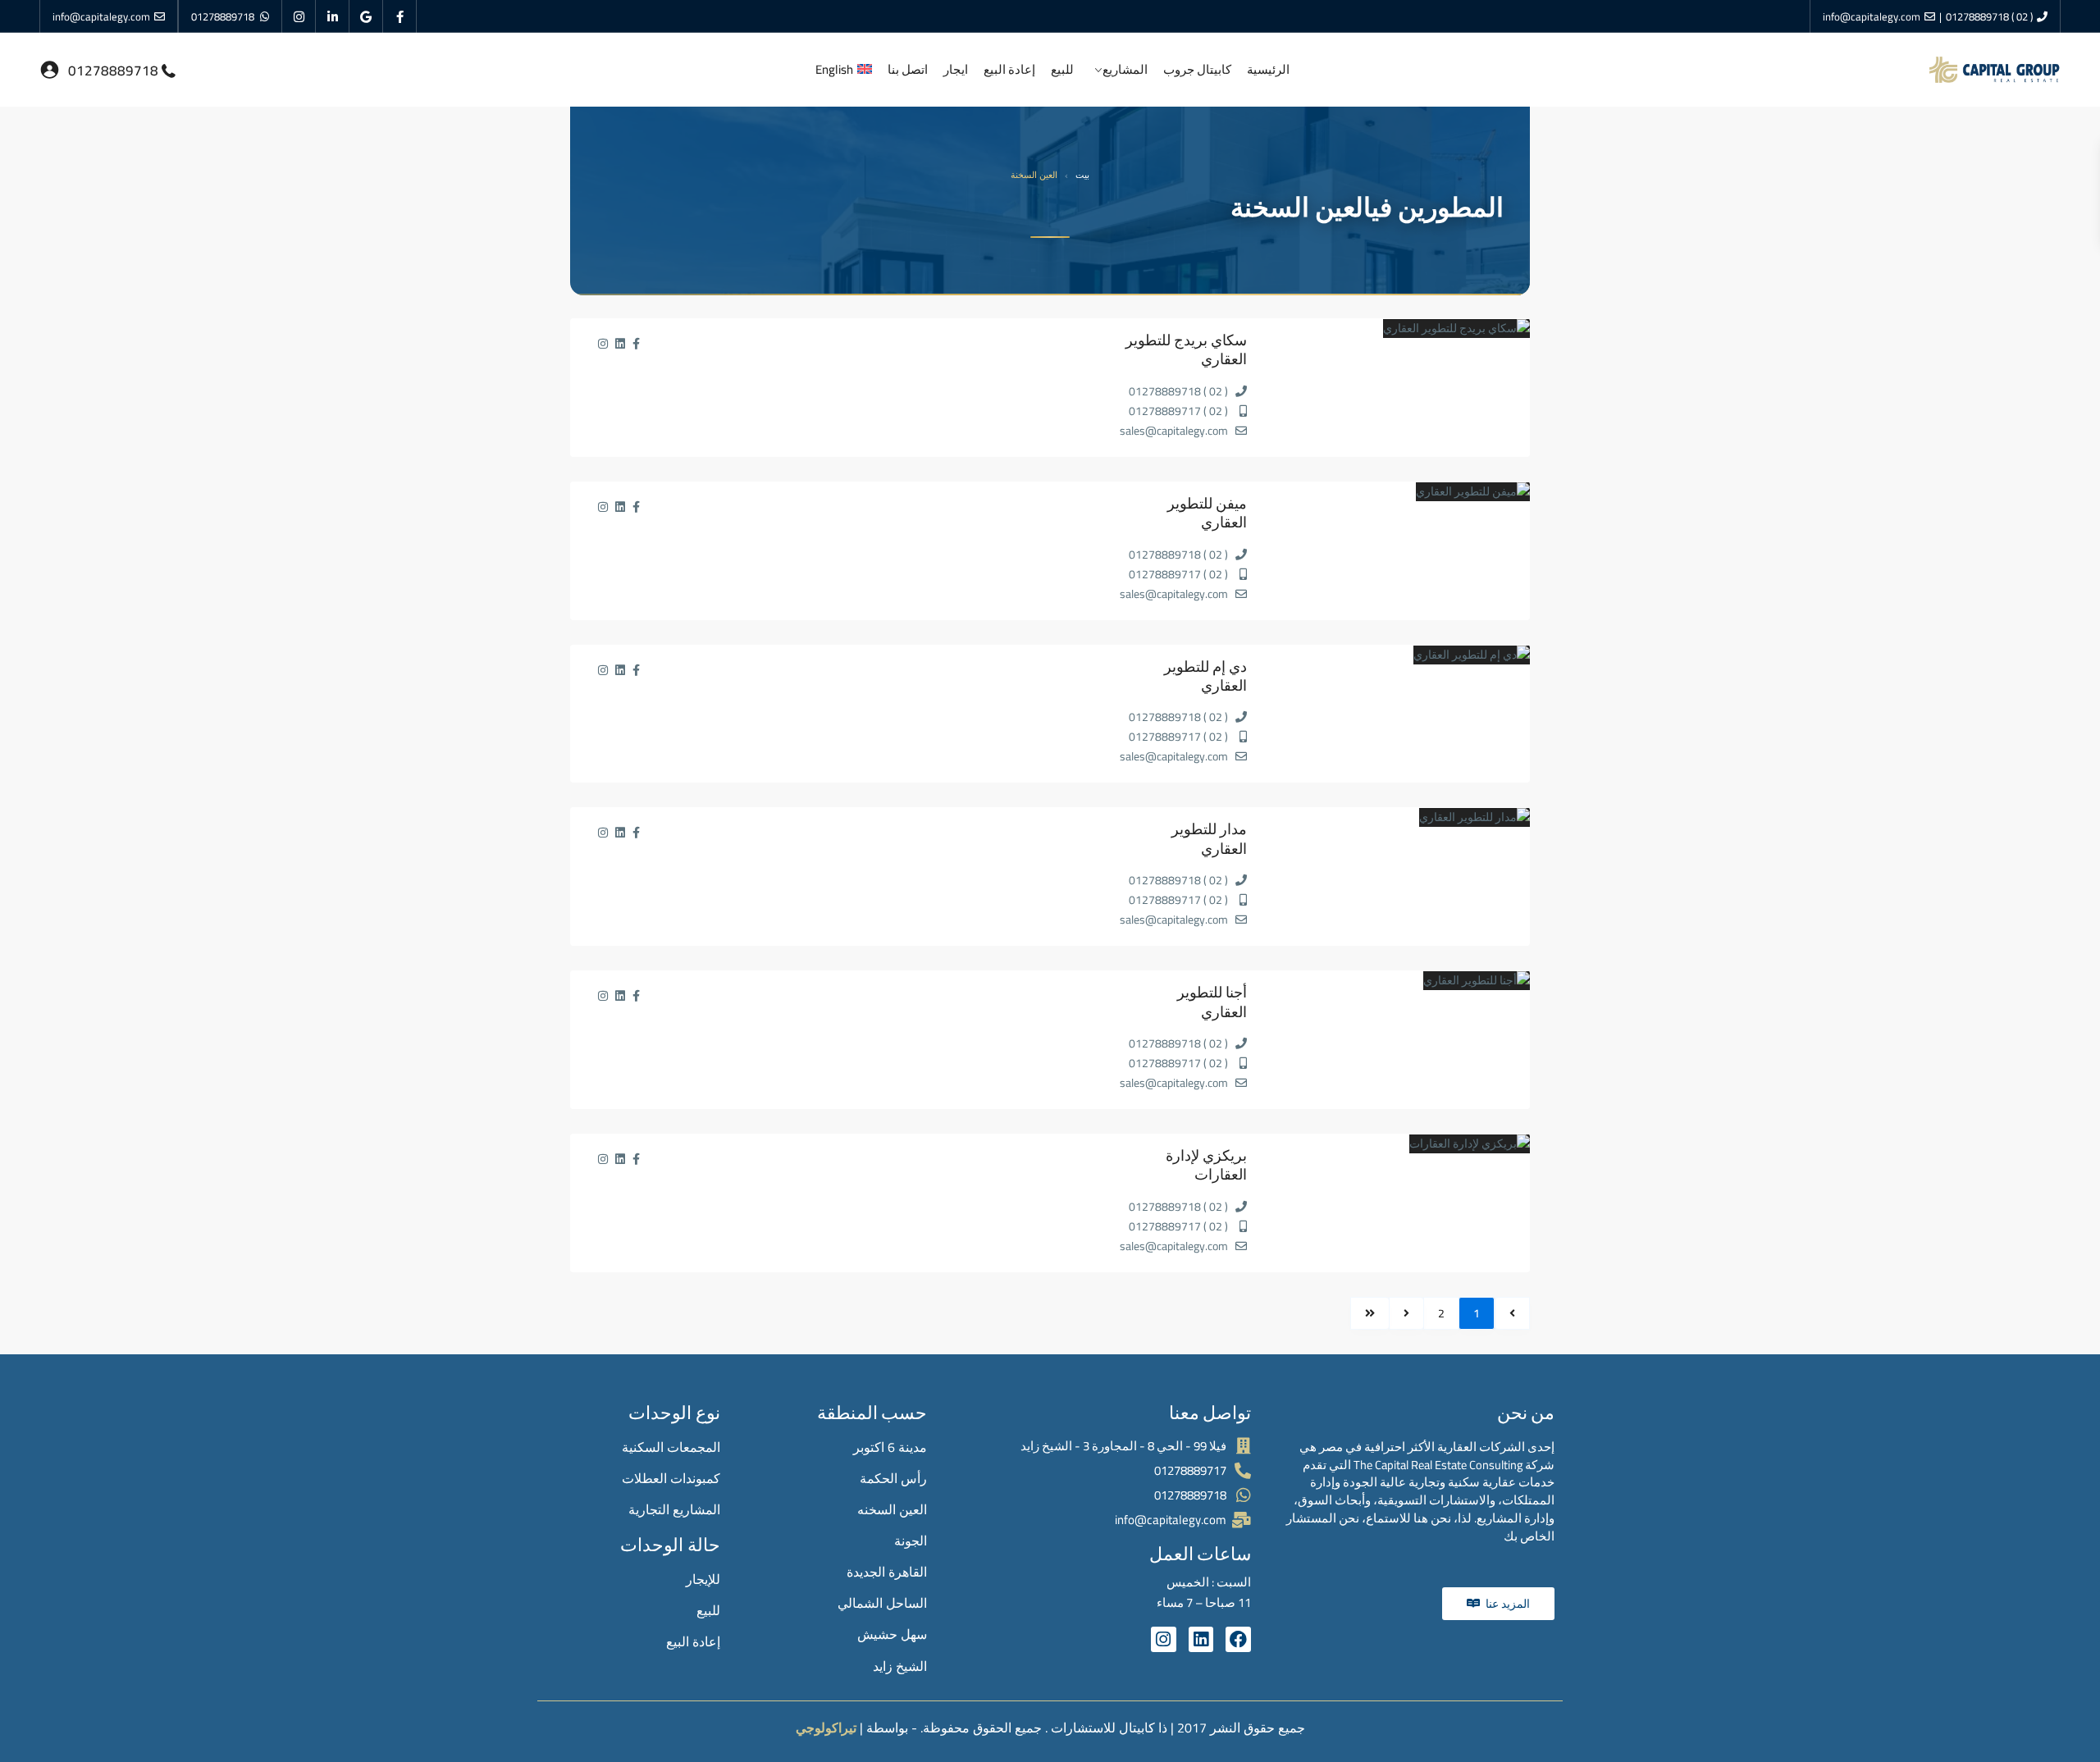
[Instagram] (1164, 1639)
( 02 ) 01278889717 (1178, 411)
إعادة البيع (1009, 69)
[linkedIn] (333, 16)
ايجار (956, 69)
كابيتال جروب (1197, 69)
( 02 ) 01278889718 (1989, 16)
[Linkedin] (1201, 1639)
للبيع (1062, 69)
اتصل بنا (908, 69)
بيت (1082, 175)
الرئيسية (1268, 69)
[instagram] (299, 16)
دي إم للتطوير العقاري (1205, 676)
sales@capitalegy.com (1174, 431)
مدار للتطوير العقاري (1209, 838)
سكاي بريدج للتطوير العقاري (1186, 349)
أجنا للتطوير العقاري (1212, 1002)
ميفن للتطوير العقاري (1207, 513)
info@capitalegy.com (1872, 16)
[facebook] (400, 16)
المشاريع (1125, 69)
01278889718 (223, 16)
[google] (366, 16)
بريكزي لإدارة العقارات (1206, 1165)
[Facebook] (1238, 1639)
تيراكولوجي (826, 1728)
